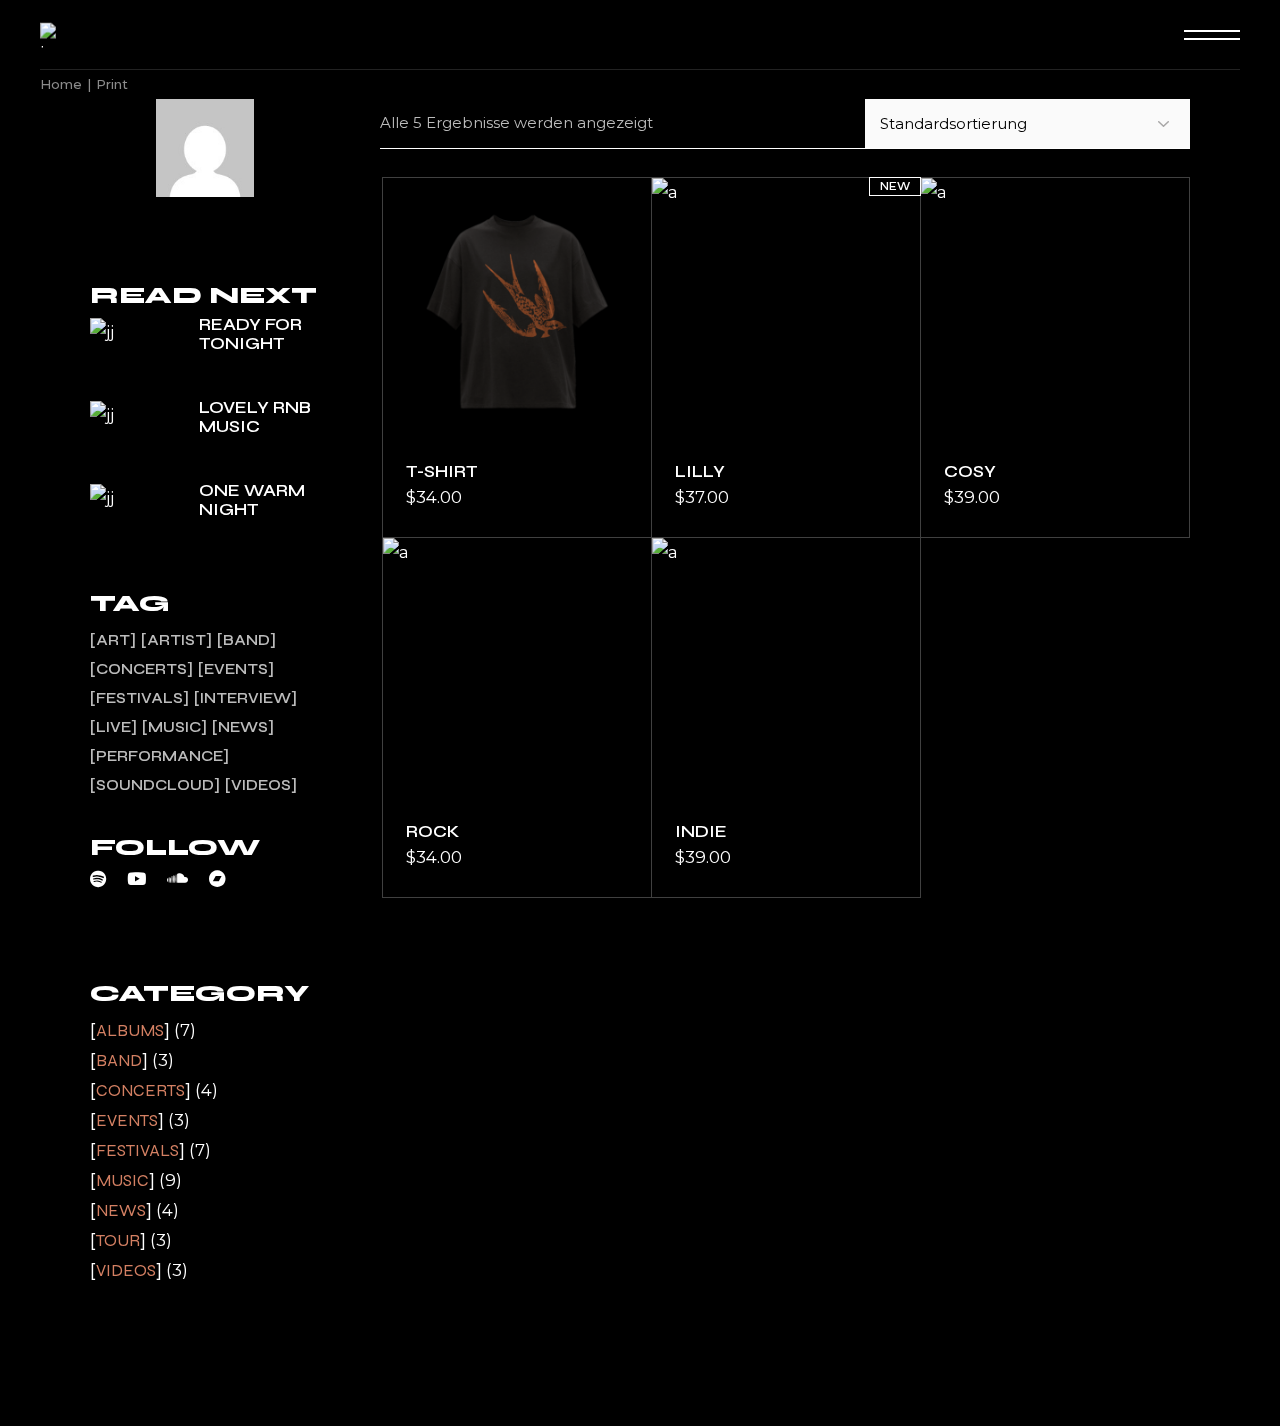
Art (113, 640)
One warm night (252, 500)
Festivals (139, 698)
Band (246, 640)
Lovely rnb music (255, 417)
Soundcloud (155, 785)
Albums (130, 1030)
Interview (245, 698)
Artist (176, 640)
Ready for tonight (250, 334)
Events (236, 669)
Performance (159, 756)
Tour (118, 1240)
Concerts (141, 669)
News (243, 727)
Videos (261, 785)
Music (174, 727)
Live (113, 727)
